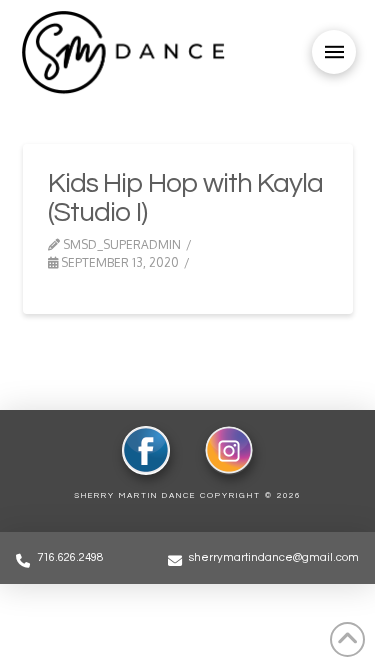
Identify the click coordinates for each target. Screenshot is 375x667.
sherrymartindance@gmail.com (274, 557)
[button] (334, 52)
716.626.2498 (70, 557)
